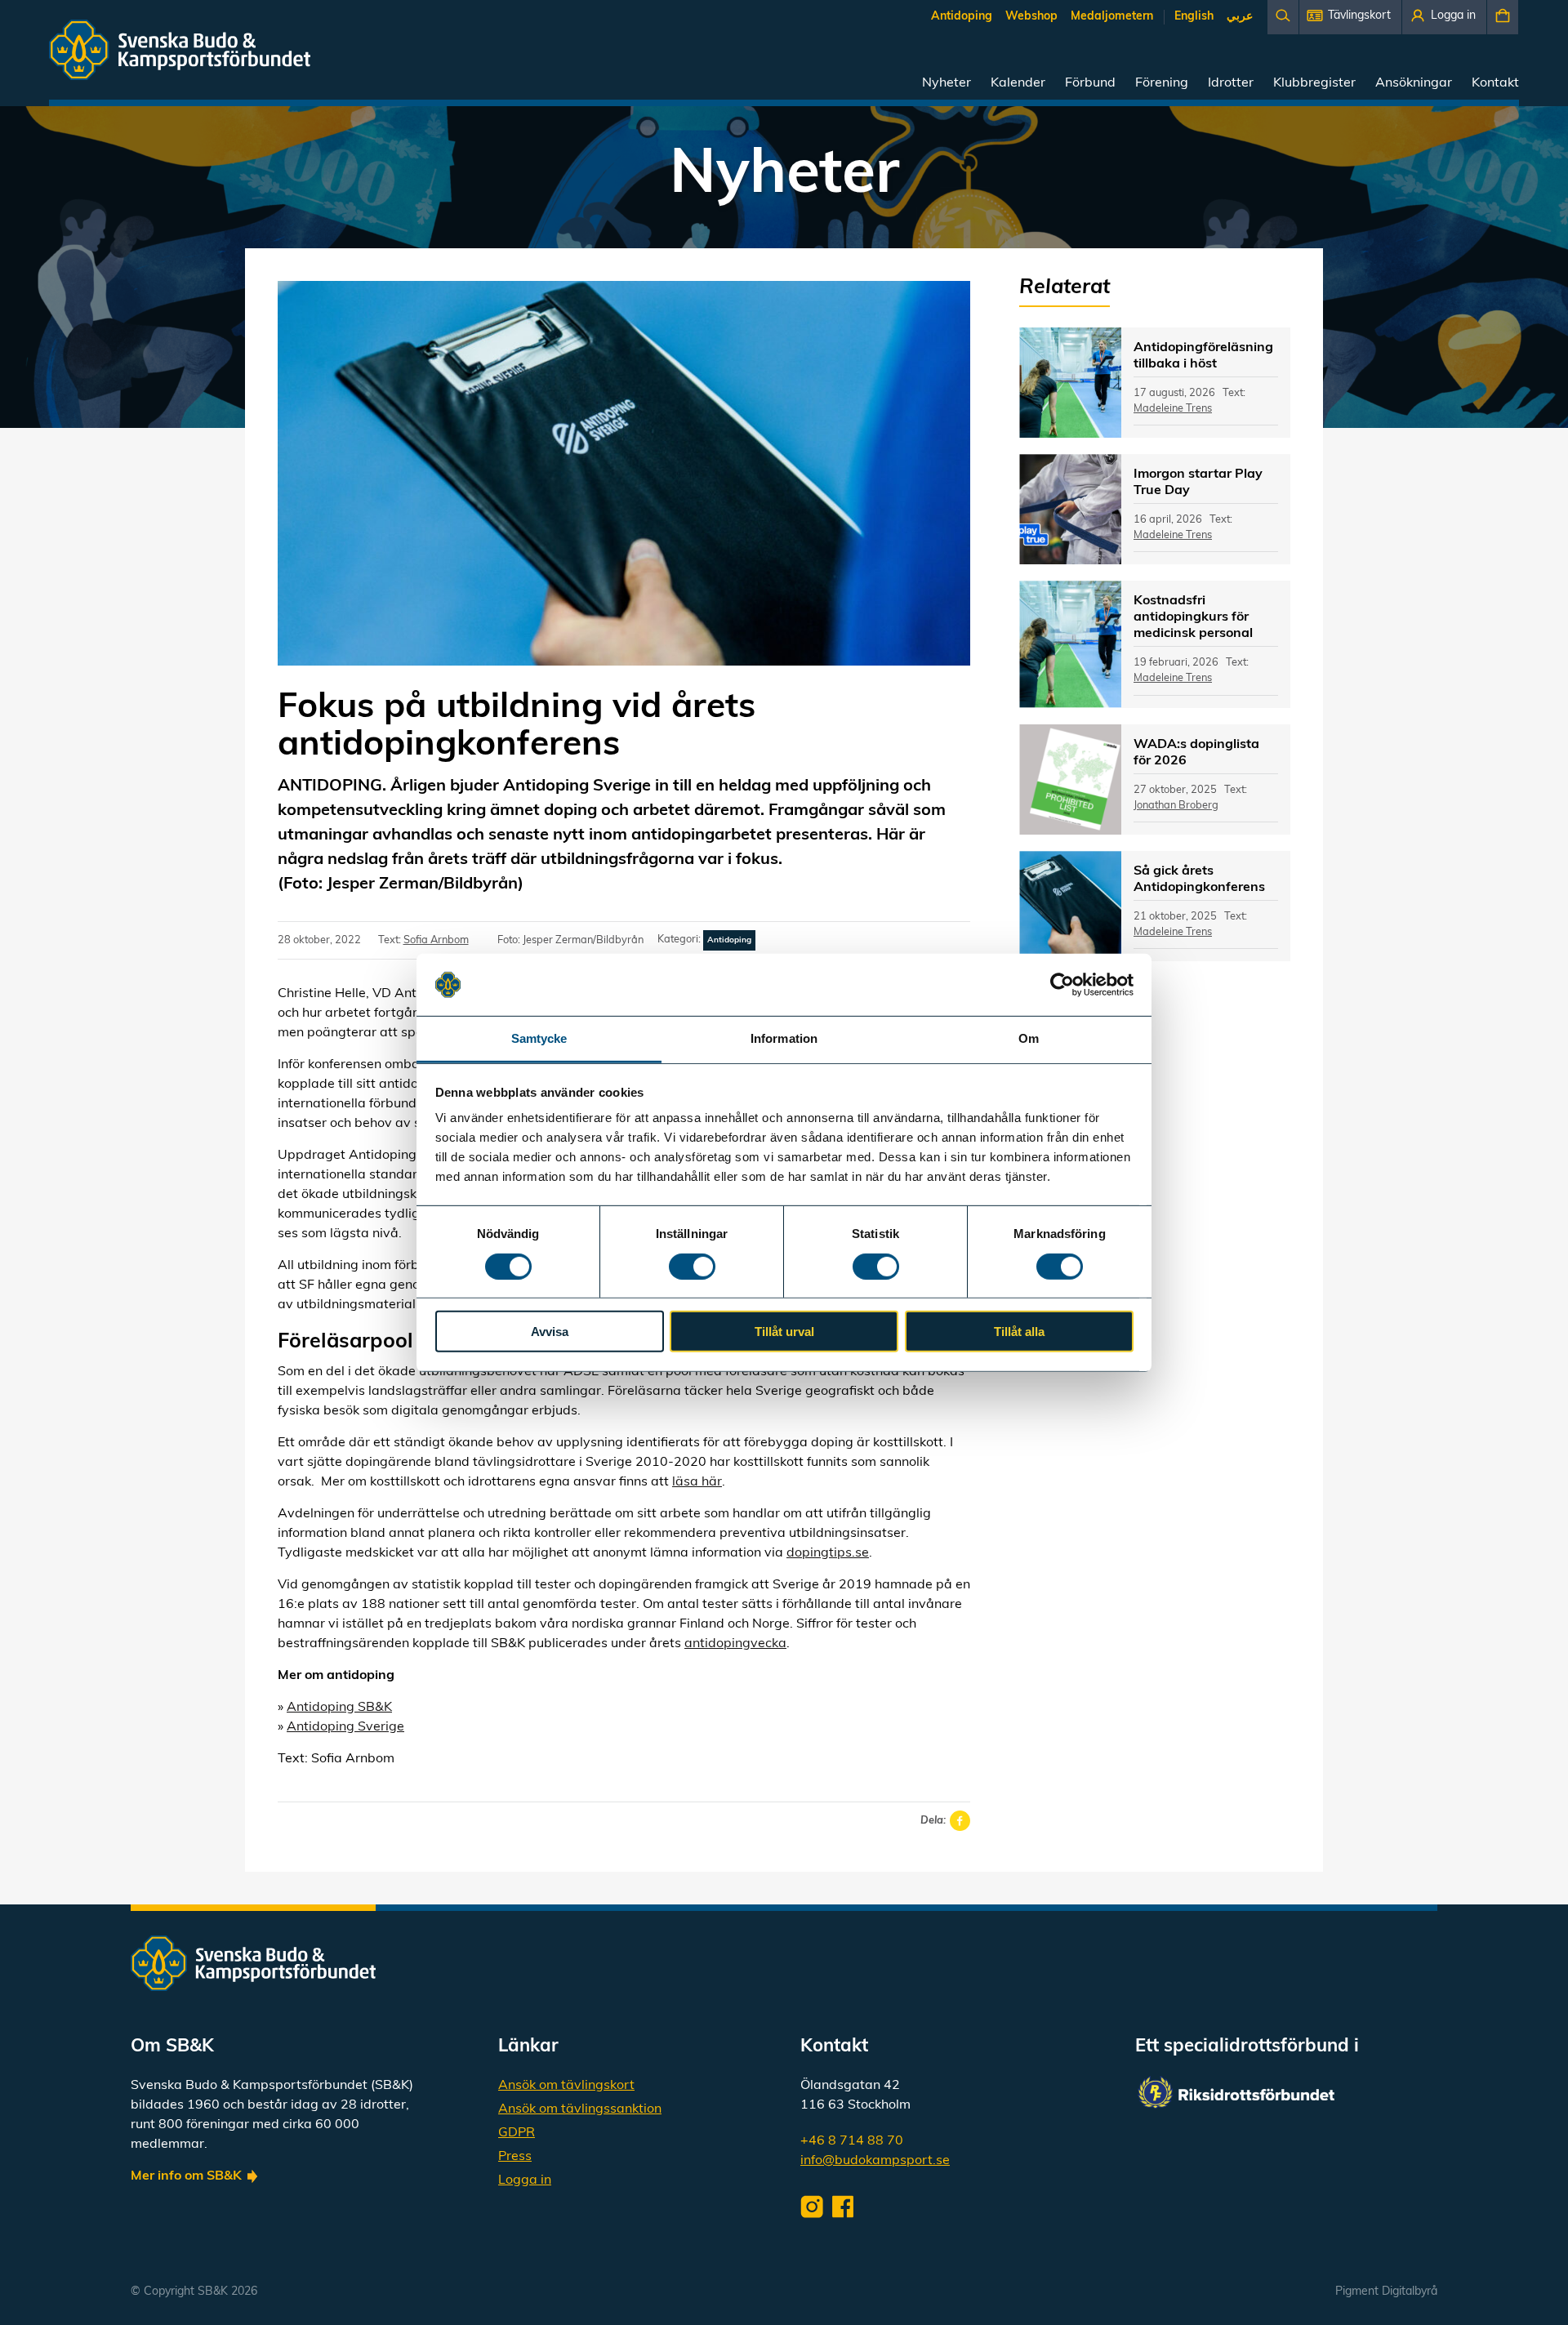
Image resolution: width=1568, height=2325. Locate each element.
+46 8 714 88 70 (852, 2141)
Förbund (1090, 83)
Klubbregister (1314, 83)
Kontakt (1495, 83)
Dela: (933, 1821)
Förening (1162, 83)
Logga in (525, 2180)
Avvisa (550, 1332)
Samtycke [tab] (539, 1038)
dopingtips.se (828, 1553)
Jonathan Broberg (1176, 806)
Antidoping (962, 17)
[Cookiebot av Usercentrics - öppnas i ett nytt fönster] (1062, 985)
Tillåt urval (784, 1332)
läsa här (697, 1482)
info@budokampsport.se (875, 2161)
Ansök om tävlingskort (566, 2086)
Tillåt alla (1019, 1332)
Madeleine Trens (1173, 409)
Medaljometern (1112, 17)
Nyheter (947, 83)
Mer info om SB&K (186, 2176)
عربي (1240, 17)
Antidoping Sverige (345, 1727)
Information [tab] (784, 1038)
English (1194, 17)
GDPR (517, 2133)
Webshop (1031, 17)
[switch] (692, 1266)
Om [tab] (1029, 1038)
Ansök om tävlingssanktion (580, 2109)
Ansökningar (1414, 83)
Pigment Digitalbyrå (1386, 2292)
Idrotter (1231, 83)
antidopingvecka (735, 1644)
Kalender (1018, 83)
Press (515, 2157)
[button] (1350, 17)
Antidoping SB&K (339, 1708)
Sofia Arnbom (436, 940)
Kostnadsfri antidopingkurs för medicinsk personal (1193, 617)
